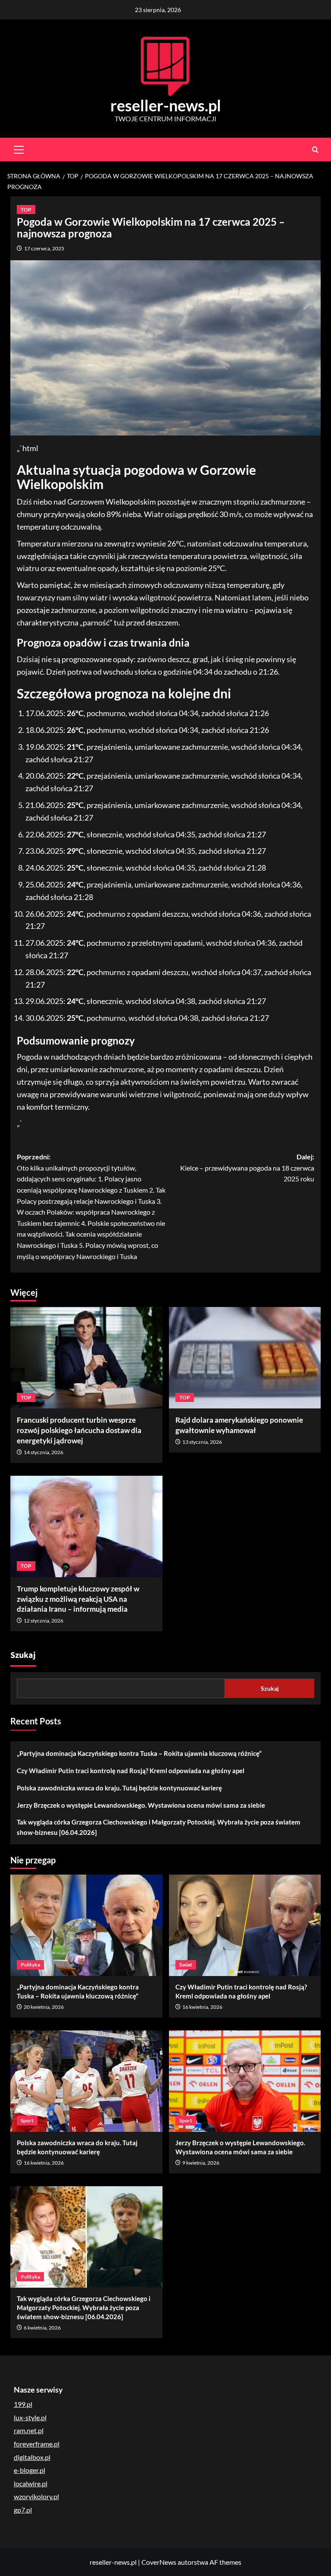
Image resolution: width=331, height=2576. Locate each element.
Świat (186, 1965)
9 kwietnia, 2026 (201, 2163)
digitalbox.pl (32, 2457)
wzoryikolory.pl (36, 2496)
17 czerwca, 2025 (44, 248)
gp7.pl (23, 2510)
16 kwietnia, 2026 (202, 2007)
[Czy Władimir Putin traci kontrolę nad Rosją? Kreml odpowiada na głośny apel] (245, 1925)
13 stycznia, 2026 (202, 1442)
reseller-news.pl (166, 105)
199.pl (23, 2404)
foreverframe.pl (37, 2444)
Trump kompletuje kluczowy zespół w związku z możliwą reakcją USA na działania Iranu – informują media (78, 1599)
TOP (26, 210)
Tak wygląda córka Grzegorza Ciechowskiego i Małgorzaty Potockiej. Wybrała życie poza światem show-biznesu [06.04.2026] (159, 1827)
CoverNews (159, 2562)
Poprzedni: (91, 1206)
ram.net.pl (29, 2430)
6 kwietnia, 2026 (42, 2328)
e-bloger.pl (30, 2470)
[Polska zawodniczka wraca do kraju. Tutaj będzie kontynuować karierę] (86, 2081)
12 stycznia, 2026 (44, 1621)
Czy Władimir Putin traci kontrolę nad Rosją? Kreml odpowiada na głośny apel (131, 1771)
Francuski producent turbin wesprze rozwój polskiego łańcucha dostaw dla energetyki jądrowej (79, 1430)
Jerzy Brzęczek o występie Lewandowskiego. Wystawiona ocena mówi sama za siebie (141, 1805)
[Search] (315, 150)
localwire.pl (31, 2483)
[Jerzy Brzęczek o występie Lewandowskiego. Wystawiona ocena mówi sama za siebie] (245, 2081)
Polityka (30, 1965)
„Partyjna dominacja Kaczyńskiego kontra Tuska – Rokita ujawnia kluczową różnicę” (139, 1753)
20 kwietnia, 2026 (44, 2007)
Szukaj (23, 1655)
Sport (27, 2120)
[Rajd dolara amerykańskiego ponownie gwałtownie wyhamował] (245, 1358)
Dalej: (247, 1168)
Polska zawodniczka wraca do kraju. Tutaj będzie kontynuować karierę (119, 1788)
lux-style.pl (30, 2417)
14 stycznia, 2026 (44, 1452)
